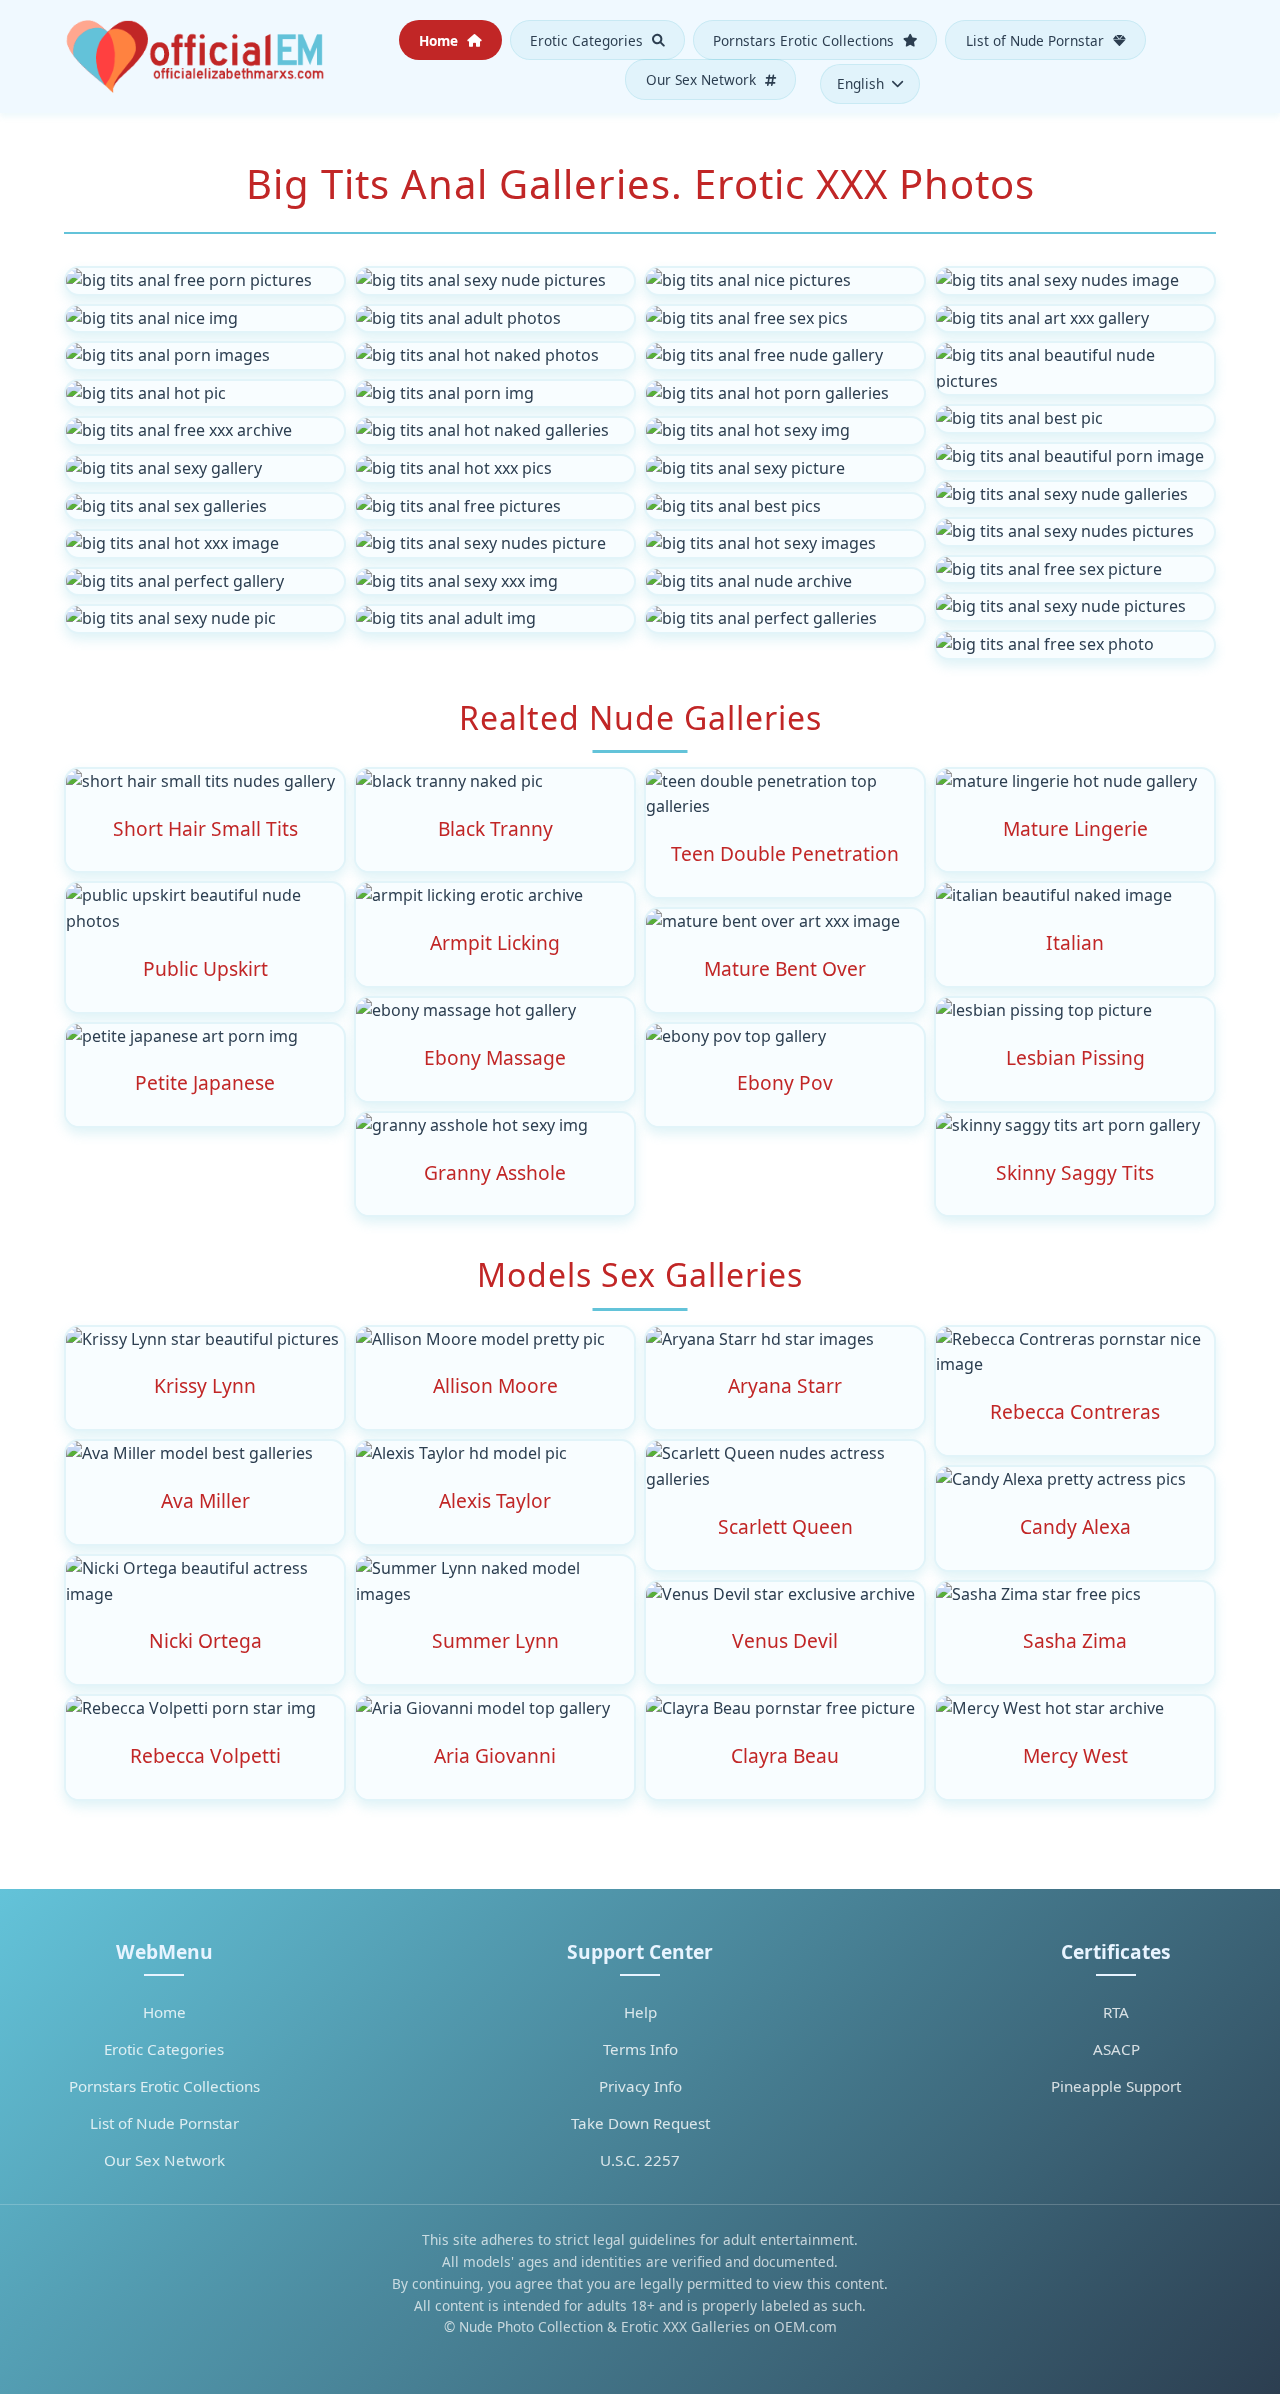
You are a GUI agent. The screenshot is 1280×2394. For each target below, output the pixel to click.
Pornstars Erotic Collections (805, 39)
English (860, 83)
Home (440, 39)
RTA (1116, 2012)
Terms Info (640, 2049)
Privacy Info (640, 2086)
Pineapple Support (1116, 2086)
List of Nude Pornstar (1037, 39)
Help (640, 2012)
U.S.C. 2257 (640, 2160)
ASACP (1116, 2049)
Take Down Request (640, 2123)
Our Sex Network (703, 79)
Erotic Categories (588, 39)
